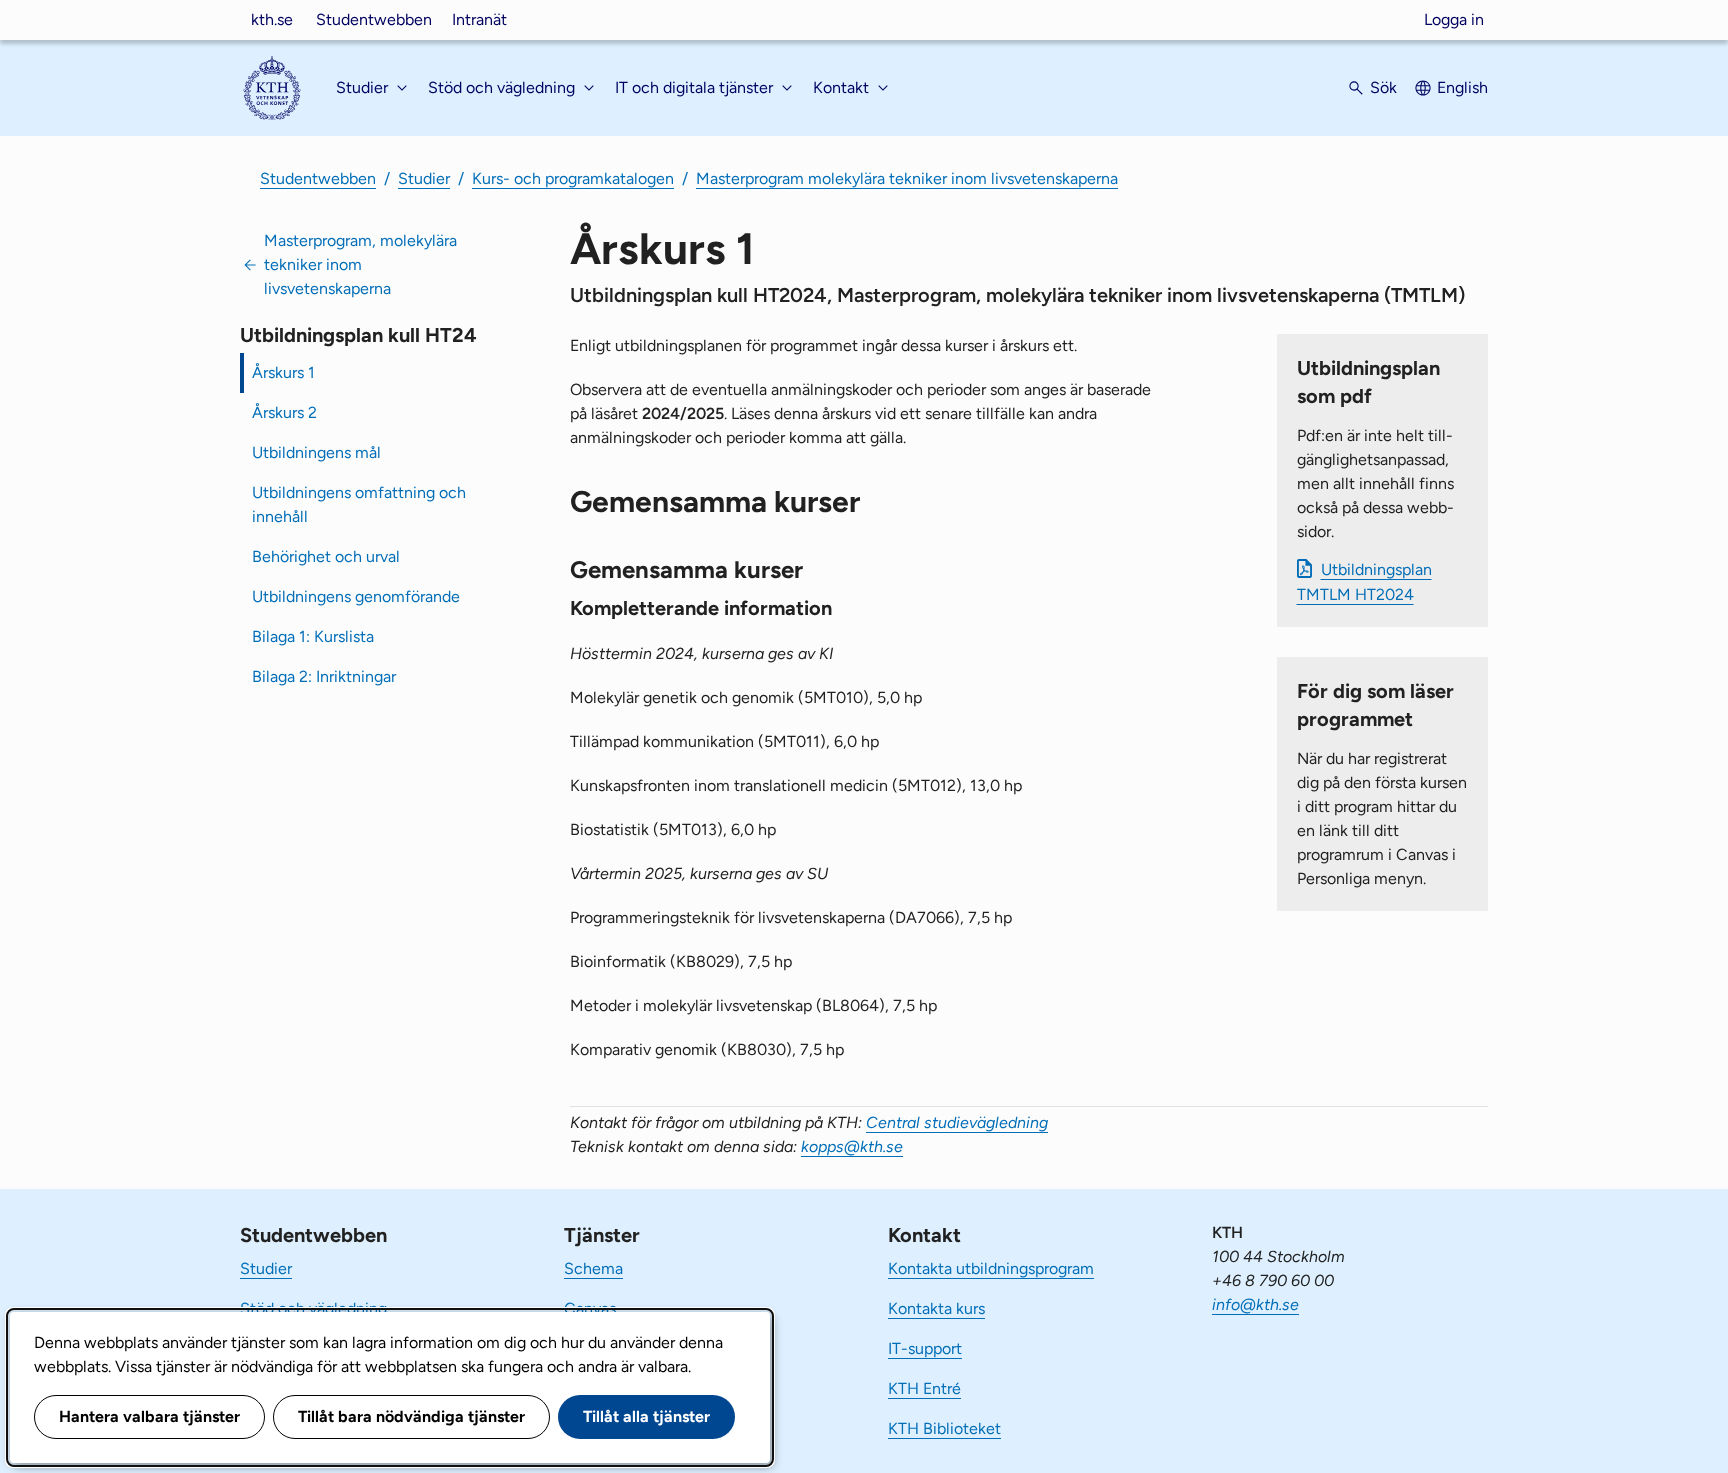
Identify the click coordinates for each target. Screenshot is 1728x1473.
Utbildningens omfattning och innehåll (359, 504)
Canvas (590, 1308)
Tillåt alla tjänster (646, 1416)
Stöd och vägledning (313, 1308)
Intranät (479, 19)
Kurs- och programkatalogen (573, 178)
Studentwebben (374, 19)
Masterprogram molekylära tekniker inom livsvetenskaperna (907, 178)
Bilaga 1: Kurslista (313, 636)
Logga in (1454, 19)
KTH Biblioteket (944, 1428)
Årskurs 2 (284, 412)
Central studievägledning (957, 1122)
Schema (593, 1268)
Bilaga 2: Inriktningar (324, 676)
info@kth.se (1255, 1304)
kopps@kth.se (852, 1146)
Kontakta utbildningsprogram (991, 1268)
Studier (424, 178)
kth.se (272, 19)
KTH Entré (924, 1388)
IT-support (925, 1348)
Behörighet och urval (326, 556)
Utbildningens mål (316, 452)
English (1462, 87)
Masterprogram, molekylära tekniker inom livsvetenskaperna (360, 264)
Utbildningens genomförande (356, 596)
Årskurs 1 (283, 372)
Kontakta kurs (936, 1308)
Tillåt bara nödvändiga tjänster (411, 1416)
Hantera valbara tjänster (149, 1416)
